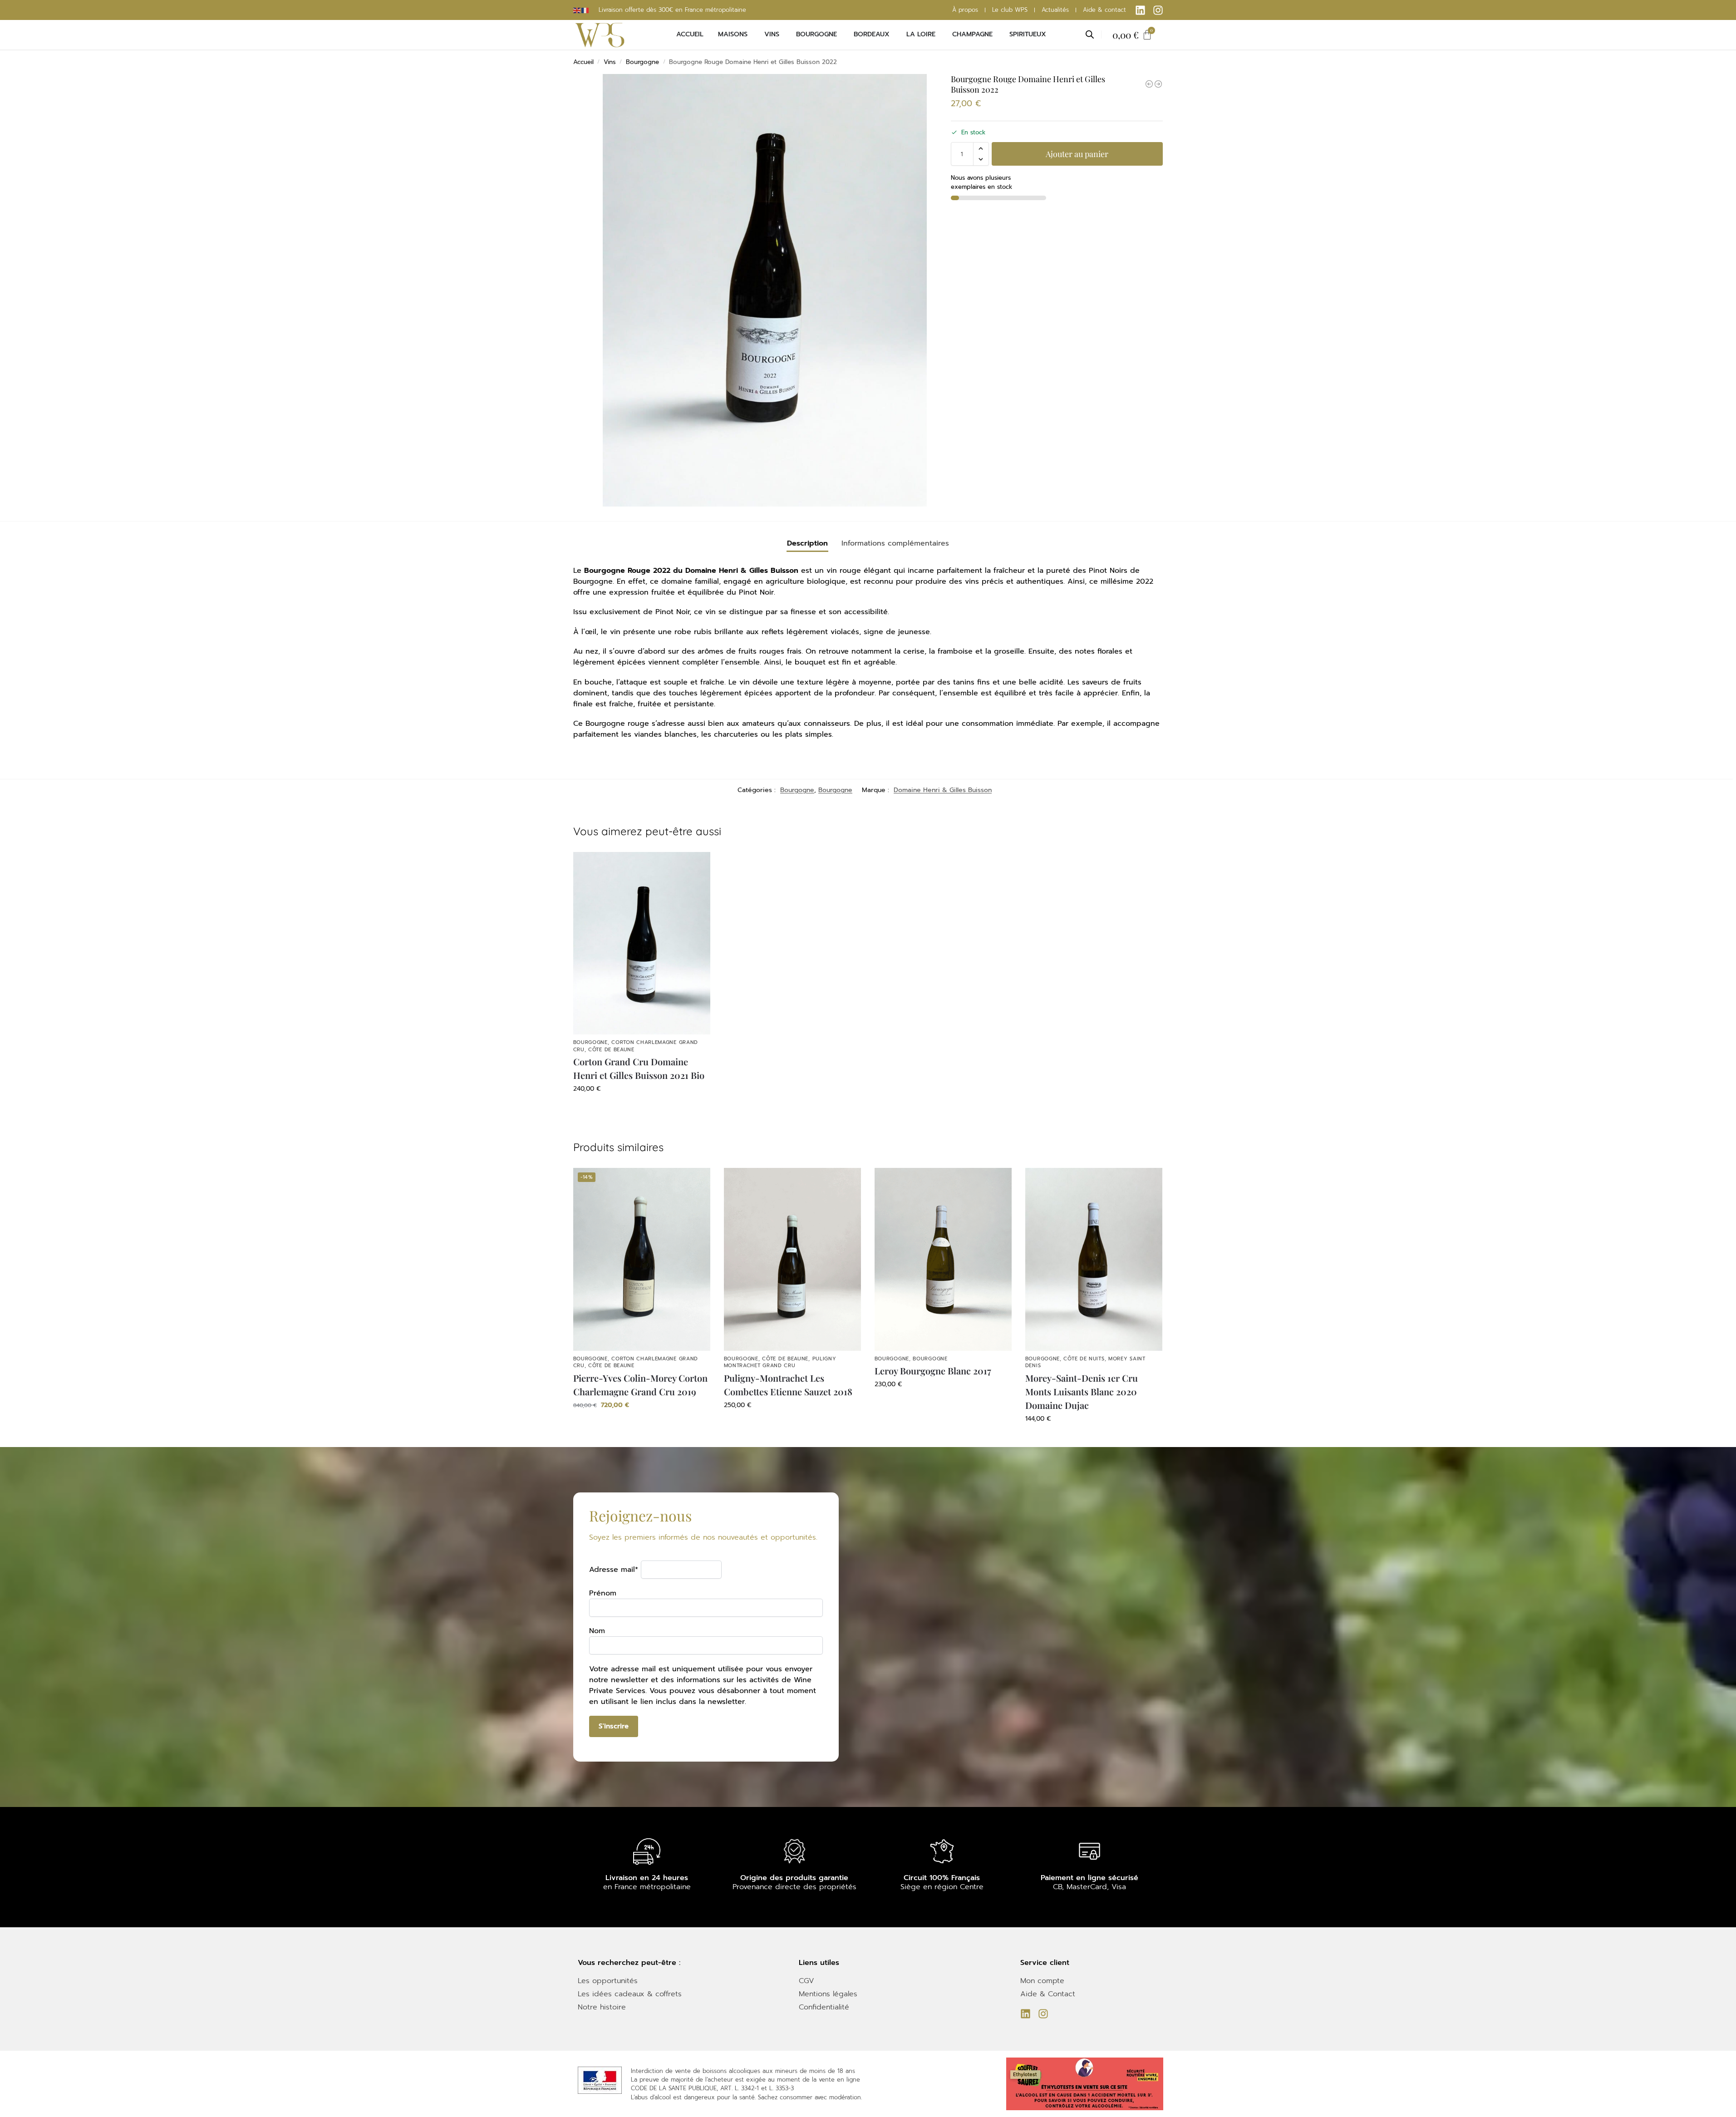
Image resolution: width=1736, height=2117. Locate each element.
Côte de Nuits (1084, 1359)
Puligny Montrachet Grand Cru (780, 1362)
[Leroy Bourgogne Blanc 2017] (943, 1259)
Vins (610, 62)
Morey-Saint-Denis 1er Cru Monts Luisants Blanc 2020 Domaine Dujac (1082, 1391)
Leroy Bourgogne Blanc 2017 (933, 1371)
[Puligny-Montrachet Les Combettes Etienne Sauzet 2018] (792, 1259)
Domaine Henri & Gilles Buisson (943, 790)
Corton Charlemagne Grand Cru (636, 1046)
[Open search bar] (1090, 34)
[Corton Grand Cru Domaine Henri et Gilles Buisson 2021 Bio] (642, 943)
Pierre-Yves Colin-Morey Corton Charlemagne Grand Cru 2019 (640, 1385)
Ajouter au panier (1077, 154)
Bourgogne (642, 62)
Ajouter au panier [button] (642, 1108)
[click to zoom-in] (765, 290)
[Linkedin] (1140, 10)
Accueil (583, 62)
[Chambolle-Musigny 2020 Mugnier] (1149, 84)
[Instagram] (1158, 10)
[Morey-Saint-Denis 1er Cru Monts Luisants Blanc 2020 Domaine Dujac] (1094, 1259)
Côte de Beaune (611, 1050)
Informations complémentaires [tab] (895, 543)
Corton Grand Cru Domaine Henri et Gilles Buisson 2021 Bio (639, 1068)
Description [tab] (807, 543)
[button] (981, 148)
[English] (577, 10)
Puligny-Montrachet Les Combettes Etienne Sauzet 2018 (788, 1385)
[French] (585, 10)
